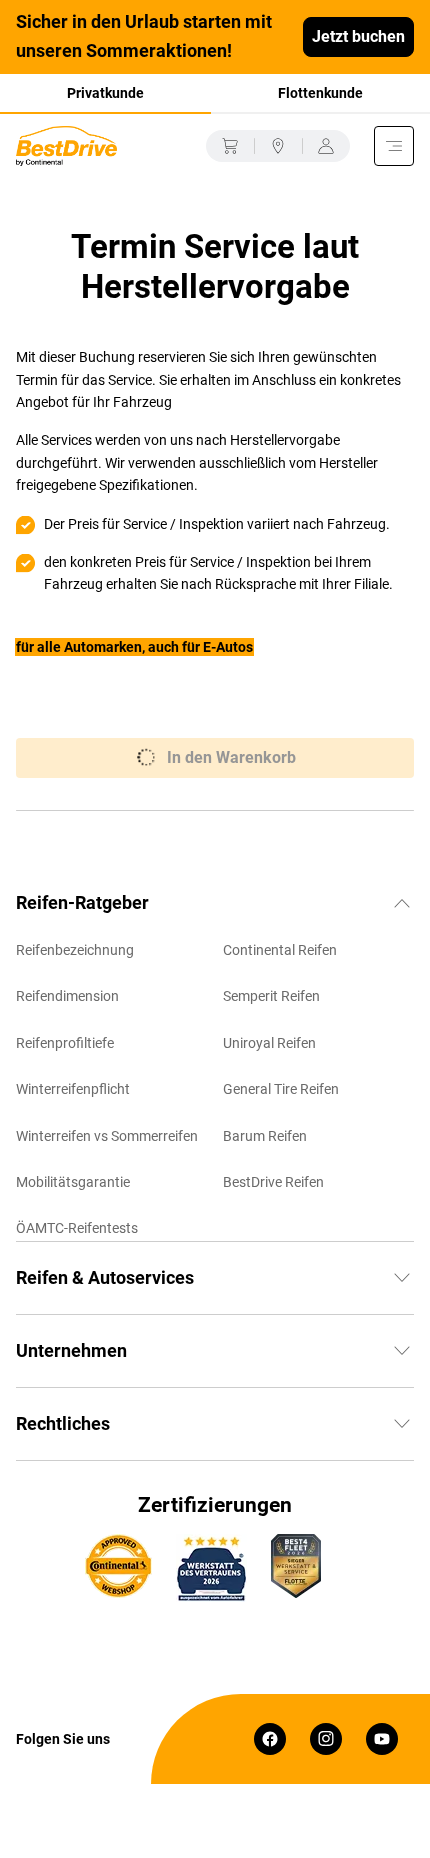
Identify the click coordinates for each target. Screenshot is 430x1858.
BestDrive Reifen (273, 1182)
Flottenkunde (320, 93)
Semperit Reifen (271, 996)
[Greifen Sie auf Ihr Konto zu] (326, 146)
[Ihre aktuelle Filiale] (278, 146)
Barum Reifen (265, 1136)
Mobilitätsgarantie (73, 1182)
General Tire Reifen (281, 1089)
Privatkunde (105, 93)
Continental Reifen (280, 950)
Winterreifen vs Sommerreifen (107, 1136)
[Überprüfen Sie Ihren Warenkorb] (230, 146)
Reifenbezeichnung (75, 950)
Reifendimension (67, 996)
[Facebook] (270, 1739)
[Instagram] (326, 1739)
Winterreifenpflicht (73, 1089)
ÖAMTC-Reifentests (77, 1228)
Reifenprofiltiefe (65, 1043)
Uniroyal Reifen (269, 1043)
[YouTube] (382, 1739)
